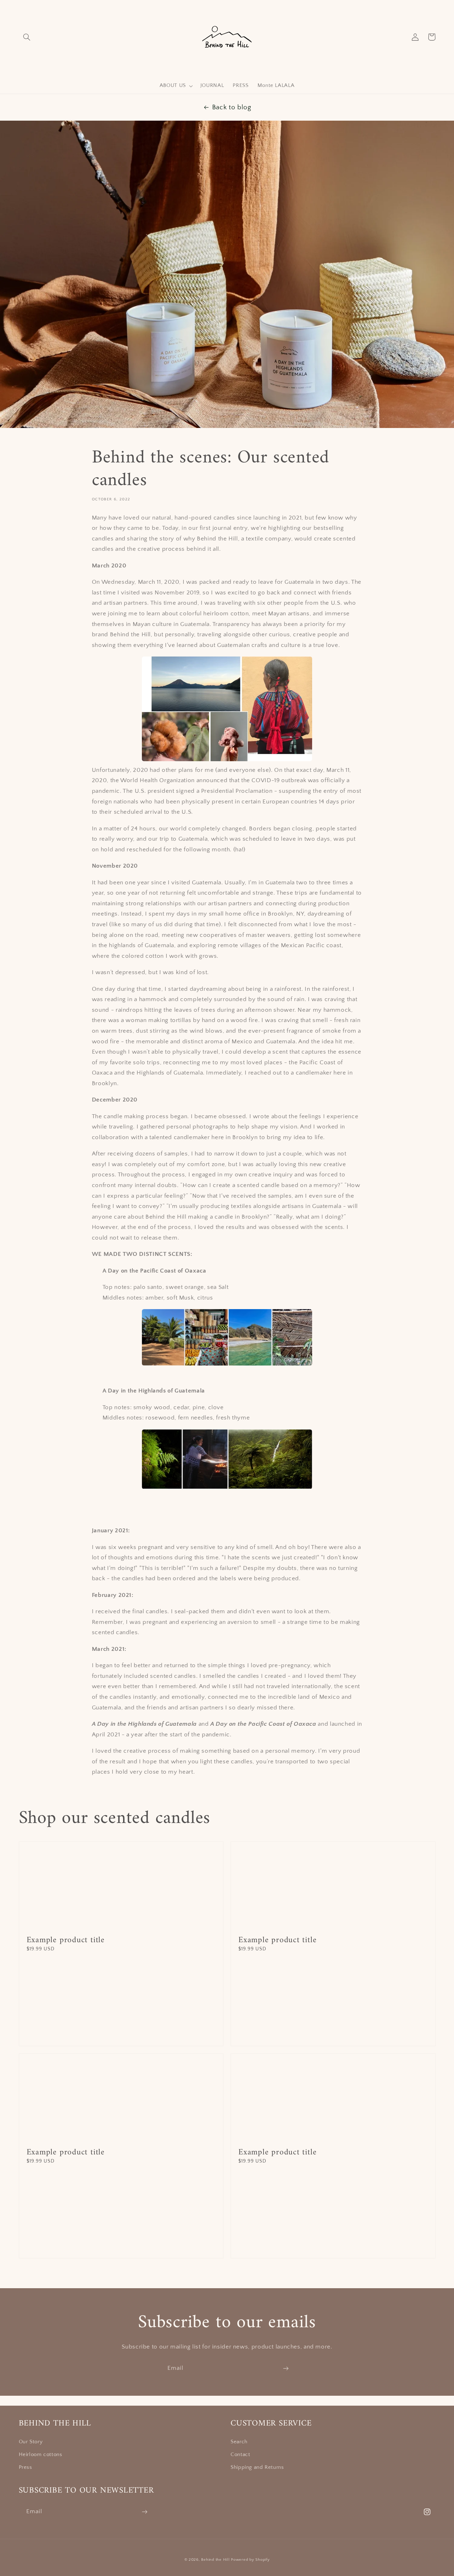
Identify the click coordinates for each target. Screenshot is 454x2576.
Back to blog (232, 107)
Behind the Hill (215, 2560)
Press (26, 2467)
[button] (27, 37)
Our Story (31, 2442)
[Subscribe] (286, 2368)
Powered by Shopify (250, 2560)
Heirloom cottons (41, 2455)
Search (239, 2442)
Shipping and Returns (257, 2467)
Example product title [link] (66, 1940)
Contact (240, 2455)
